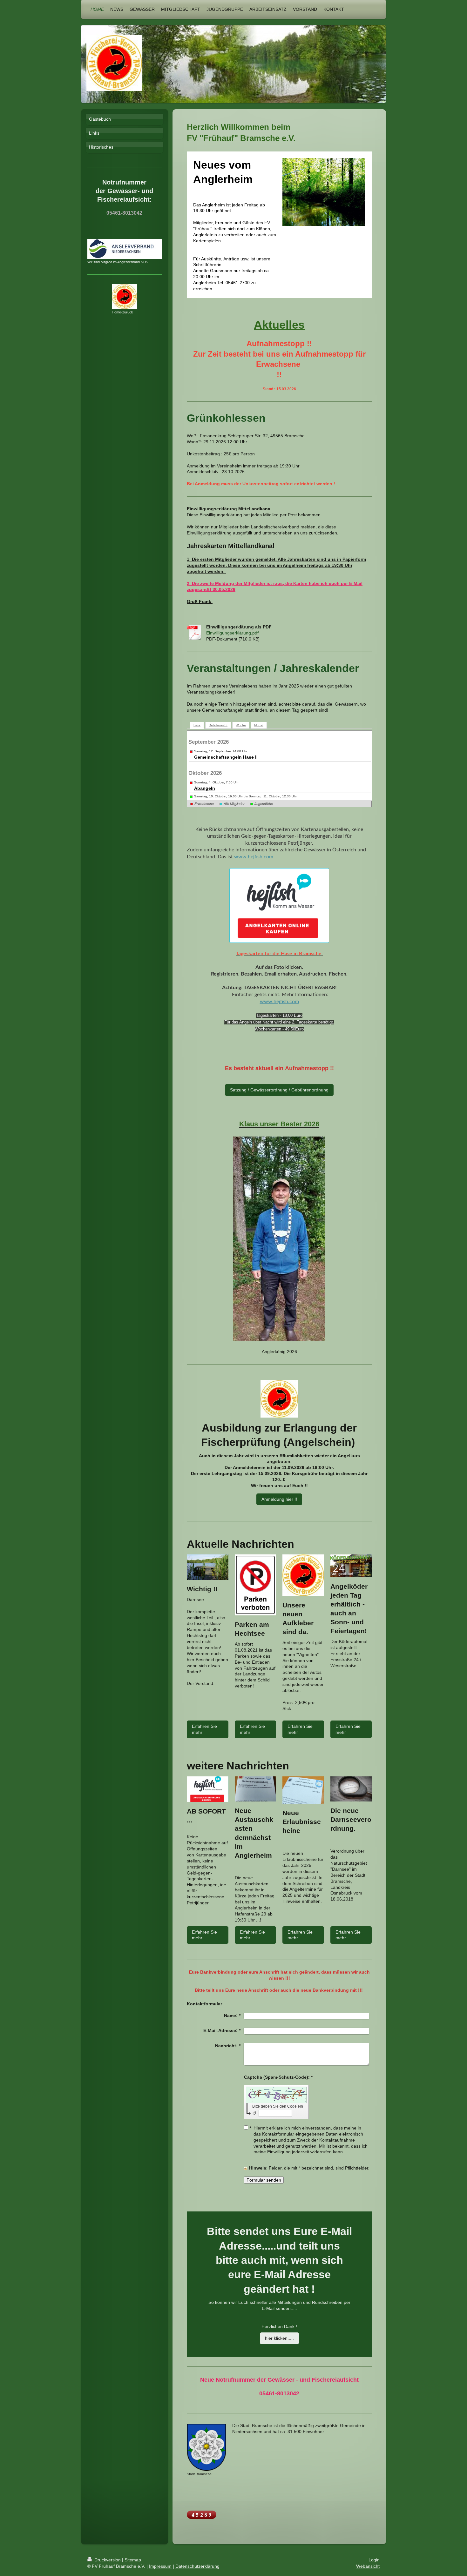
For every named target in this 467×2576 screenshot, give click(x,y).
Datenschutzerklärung (197, 2566)
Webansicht (368, 2566)
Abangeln (205, 788)
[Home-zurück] (124, 296)
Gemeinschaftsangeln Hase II (226, 757)
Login (374, 2560)
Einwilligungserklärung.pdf (232, 633)
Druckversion (108, 2560)
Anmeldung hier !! (279, 1499)
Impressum (160, 2566)
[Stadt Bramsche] (206, 2447)
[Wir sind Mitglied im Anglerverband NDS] (125, 249)
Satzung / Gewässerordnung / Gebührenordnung (279, 1090)
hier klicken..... (279, 2338)
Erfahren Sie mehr (204, 1729)
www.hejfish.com (254, 857)
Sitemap (133, 2560)
